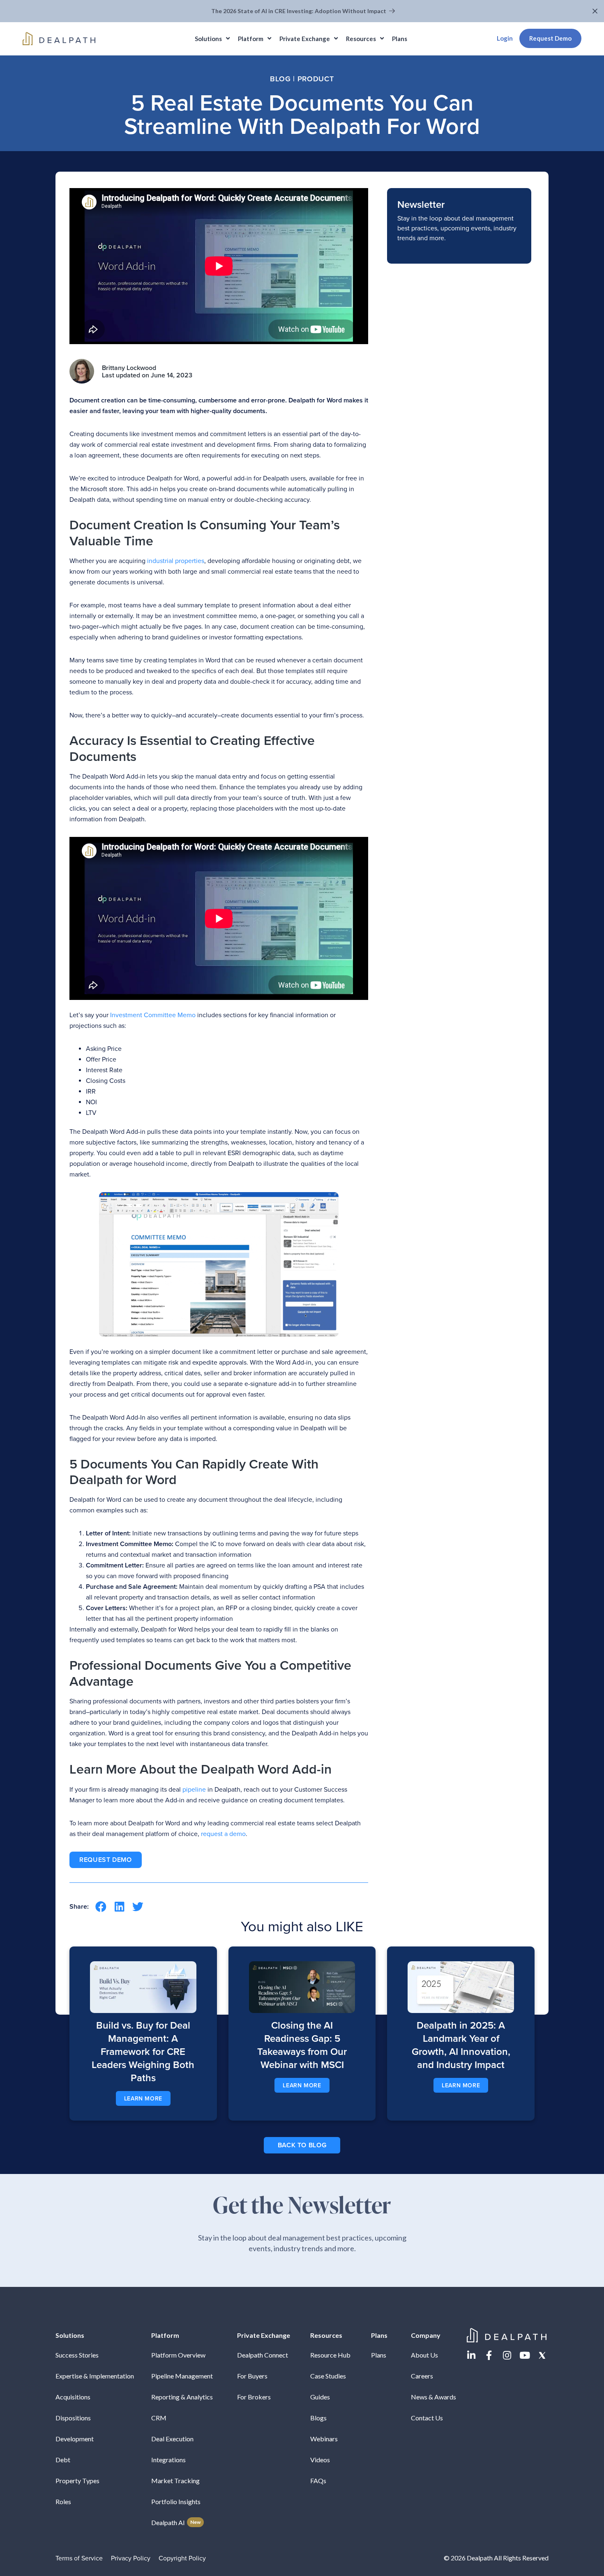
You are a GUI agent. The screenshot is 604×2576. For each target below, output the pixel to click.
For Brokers (254, 2397)
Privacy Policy (131, 2558)
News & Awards (433, 2397)
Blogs (318, 2418)
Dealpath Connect (263, 2355)
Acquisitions (73, 2397)
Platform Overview (178, 2355)
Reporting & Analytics (182, 2397)
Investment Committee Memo (153, 1015)
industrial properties (176, 561)
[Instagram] (507, 2355)
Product (316, 79)
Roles (63, 2501)
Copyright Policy (182, 2558)
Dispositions (73, 2418)
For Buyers (252, 2376)
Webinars (324, 2439)
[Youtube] (524, 2355)
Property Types (77, 2481)
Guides (320, 2397)
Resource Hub (330, 2355)
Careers (422, 2376)
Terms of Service (79, 2558)
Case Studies (328, 2376)
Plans (379, 2355)
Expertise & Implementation (95, 2376)
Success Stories (77, 2355)
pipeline (194, 1790)
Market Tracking (175, 2481)
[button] (596, 11)
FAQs (318, 2481)
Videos (320, 2460)
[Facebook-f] (489, 2355)
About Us (424, 2355)
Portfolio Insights (176, 2501)
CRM (159, 2418)
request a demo (223, 1834)
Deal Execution (172, 2439)
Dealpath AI (176, 2522)
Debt (63, 2460)
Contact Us (427, 2418)
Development (75, 2439)
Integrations (168, 2460)
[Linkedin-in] (471, 2355)
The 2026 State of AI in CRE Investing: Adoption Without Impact (299, 11)
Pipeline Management (182, 2376)
